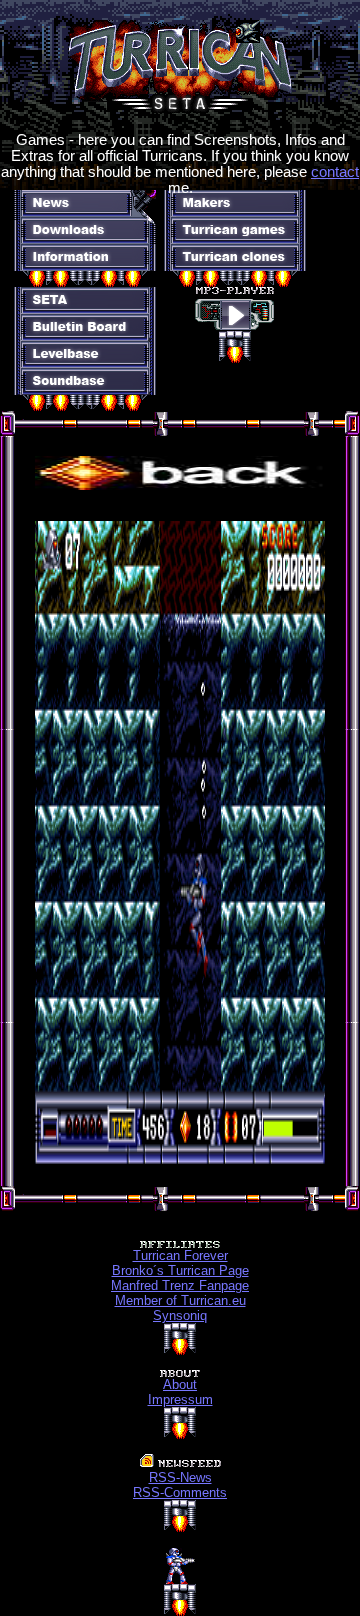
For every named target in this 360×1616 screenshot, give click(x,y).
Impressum (180, 1399)
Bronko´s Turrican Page (180, 1270)
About (180, 1384)
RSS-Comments (180, 1492)
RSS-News (180, 1477)
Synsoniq (180, 1315)
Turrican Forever (180, 1255)
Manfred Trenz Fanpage (180, 1285)
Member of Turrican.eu (180, 1300)
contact (335, 172)
